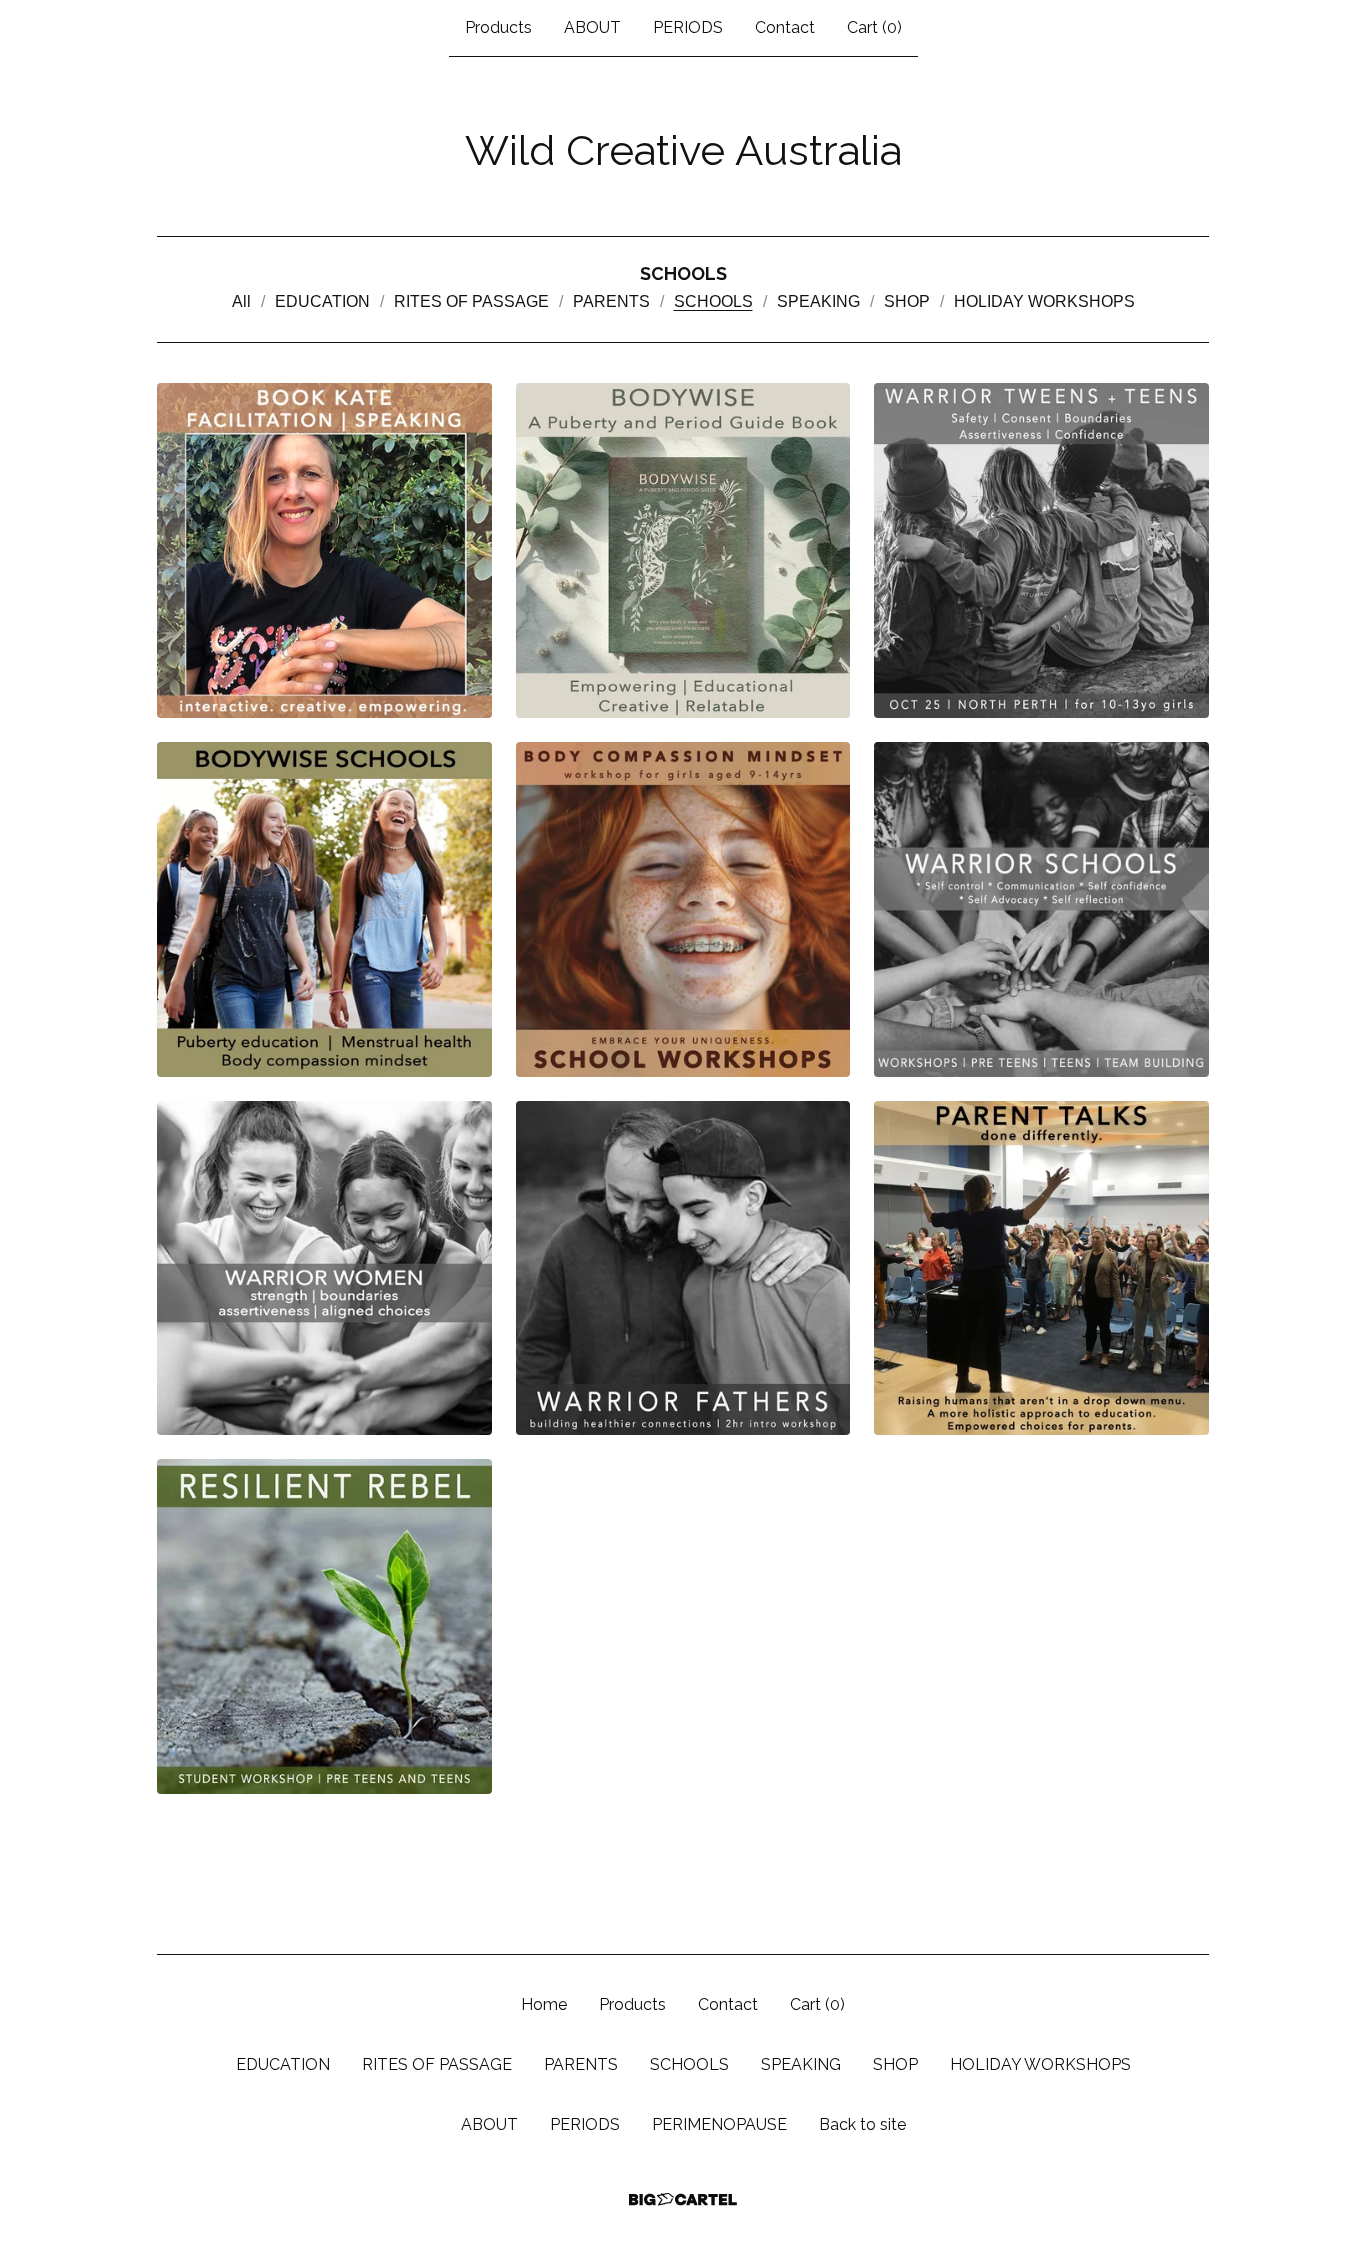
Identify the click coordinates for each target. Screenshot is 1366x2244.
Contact (785, 27)
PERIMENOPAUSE (719, 2124)
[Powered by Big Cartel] (683, 2199)
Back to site (862, 2124)
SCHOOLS (713, 301)
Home (544, 2004)
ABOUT (592, 27)
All (241, 301)
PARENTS (611, 301)
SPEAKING (818, 301)
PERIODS (688, 27)
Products (498, 27)
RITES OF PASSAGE (471, 301)
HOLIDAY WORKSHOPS (1044, 301)
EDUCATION (322, 301)
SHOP (907, 301)
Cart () (874, 27)
